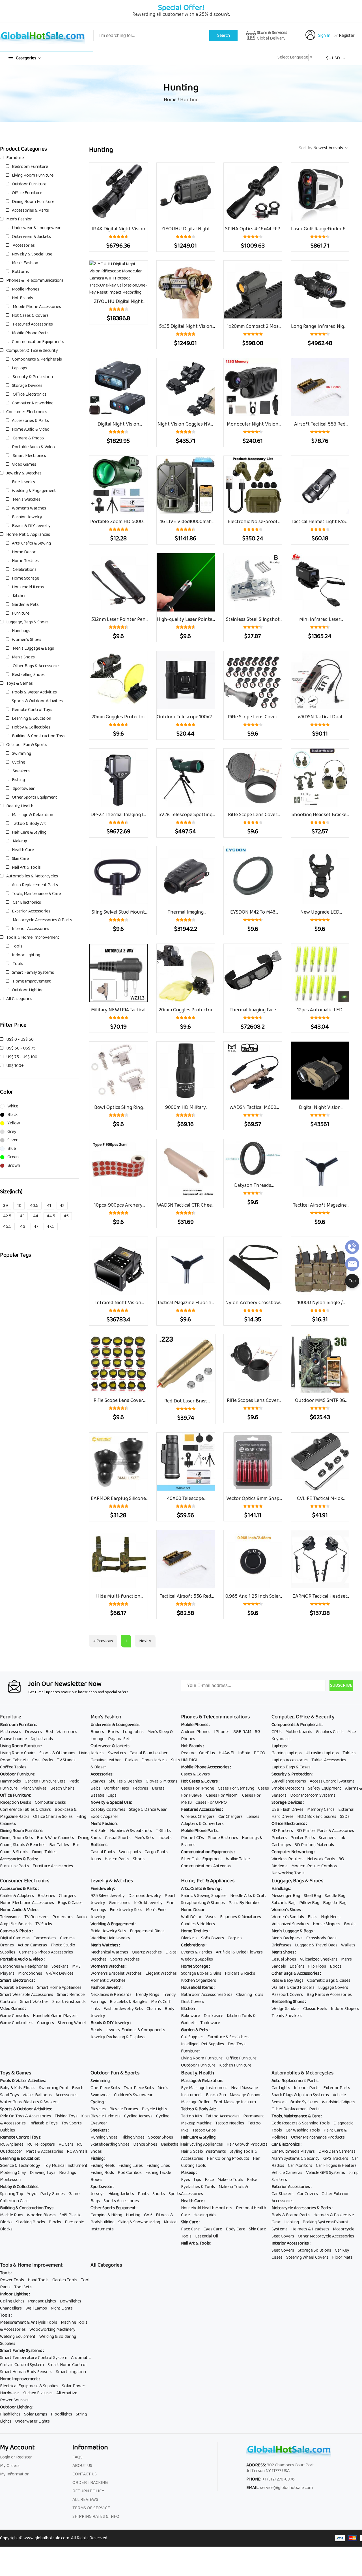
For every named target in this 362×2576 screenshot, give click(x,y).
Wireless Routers (287, 1859)
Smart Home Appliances (59, 1988)
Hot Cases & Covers (30, 316)
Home (170, 100)
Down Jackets (154, 1760)
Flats (313, 1917)
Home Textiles (25, 561)
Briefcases (281, 1945)
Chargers (67, 1896)
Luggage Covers (333, 1988)
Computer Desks (50, 1802)
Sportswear (23, 789)
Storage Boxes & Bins (201, 1973)
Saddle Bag (335, 1896)
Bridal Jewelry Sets (108, 1931)
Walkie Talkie (238, 1859)
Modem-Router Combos (314, 1866)
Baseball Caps (104, 1795)
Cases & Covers (195, 1774)
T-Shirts (163, 1831)
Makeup (20, 841)
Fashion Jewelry (27, 517)
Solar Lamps (36, 2414)
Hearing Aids (205, 2215)
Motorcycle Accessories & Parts (42, 920)
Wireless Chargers (198, 1817)
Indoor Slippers (345, 2009)
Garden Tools (65, 2280)
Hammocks (10, 1781)
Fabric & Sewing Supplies (204, 1896)
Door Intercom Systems (313, 1795)
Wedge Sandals (285, 2009)
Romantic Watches (108, 1980)
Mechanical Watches (109, 1952)
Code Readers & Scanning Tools (301, 2123)
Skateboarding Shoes (110, 2144)
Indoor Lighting (26, 955)
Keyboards (282, 1739)
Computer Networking (33, 403)
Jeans (96, 1859)
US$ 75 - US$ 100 (22, 1057)
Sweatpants (130, 1852)
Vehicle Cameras (287, 2173)
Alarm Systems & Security (296, 2158)
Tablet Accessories (329, 1760)
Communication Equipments (38, 342)
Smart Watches (34, 2002)
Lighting (292, 2222)
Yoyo (32, 2194)
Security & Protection (32, 377)
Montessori (11, 2180)
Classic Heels (315, 2009)
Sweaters (117, 1753)
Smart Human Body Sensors (26, 2372)
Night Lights (62, 2308)
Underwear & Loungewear (36, 228)
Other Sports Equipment (35, 797)
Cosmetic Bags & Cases (329, 1980)
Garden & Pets (25, 605)
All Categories (19, 999)
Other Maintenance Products (318, 2137)
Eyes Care (213, 2229)
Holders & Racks (240, 1973)
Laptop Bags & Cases (291, 1767)
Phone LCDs (192, 1838)
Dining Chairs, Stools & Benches (45, 1841)
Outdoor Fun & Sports (27, 745)
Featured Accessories (32, 324)
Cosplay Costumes (108, 1810)
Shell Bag (312, 1896)
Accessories (23, 245)
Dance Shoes (145, 2144)
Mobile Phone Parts (30, 333)
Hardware (9, 2393)
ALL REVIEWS (85, 2500)
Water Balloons (37, 2095)
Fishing (18, 780)
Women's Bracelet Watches (116, 1973)
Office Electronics (29, 394)
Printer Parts (303, 1838)
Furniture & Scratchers (228, 2037)
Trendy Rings (147, 1995)
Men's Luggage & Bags (33, 648)
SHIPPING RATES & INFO (96, 2517)
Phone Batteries (223, 1838)
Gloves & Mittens (161, 1781)
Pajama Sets (120, 1739)
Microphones (30, 1973)
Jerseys (98, 2194)
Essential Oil (207, 2236)
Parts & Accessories (45, 2151)
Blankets (189, 1938)
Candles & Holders (198, 1924)
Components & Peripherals (37, 359)
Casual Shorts (118, 1838)
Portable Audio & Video (33, 447)
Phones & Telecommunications (35, 280)
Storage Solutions (314, 2250)
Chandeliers (11, 2308)
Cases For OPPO (211, 1802)
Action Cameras (32, 1945)
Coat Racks (43, 1760)
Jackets (97, 1753)
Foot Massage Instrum (235, 2102)
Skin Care (20, 859)
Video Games (24, 464)
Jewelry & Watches (24, 473)
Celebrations (24, 570)
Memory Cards (321, 1810)
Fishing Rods (102, 2173)
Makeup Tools (230, 2180)
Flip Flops (317, 1966)
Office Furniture (27, 193)
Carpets (235, 1938)
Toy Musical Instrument (66, 2166)
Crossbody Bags (321, 1938)
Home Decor (24, 552)
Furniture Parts (14, 1866)
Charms (154, 2009)
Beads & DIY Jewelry (31, 526)
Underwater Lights (32, 2421)
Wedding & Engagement (34, 491)
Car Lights (281, 2088)
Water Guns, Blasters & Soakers (29, 2102)
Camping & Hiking (106, 2215)
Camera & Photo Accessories (46, 1952)
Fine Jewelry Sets (126, 1910)
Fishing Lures (131, 2166)
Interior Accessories (31, 929)
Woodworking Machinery (52, 2329)
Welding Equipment (18, 2337)
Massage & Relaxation (33, 815)
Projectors (63, 1917)
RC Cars (66, 2144)
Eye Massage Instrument (204, 2088)
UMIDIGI (189, 1760)
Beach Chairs (62, 1788)
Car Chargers (230, 1817)
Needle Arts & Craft (248, 1896)
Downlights (70, 2301)
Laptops (20, 368)
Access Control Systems (332, 1781)
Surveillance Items (289, 1781)
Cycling (19, 762)
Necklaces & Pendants (111, 1995)
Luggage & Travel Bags (316, 1945)
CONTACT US (85, 2474)
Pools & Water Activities (34, 692)
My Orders (10, 2466)
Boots (350, 1924)
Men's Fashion (19, 219)
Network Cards (321, 1859)
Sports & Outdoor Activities (37, 701)
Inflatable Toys (44, 2123)
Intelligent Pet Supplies (202, 2044)
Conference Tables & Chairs (25, 1810)
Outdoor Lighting (28, 990)
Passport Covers (287, 1995)
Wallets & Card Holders (293, 1988)
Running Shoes (104, 2137)
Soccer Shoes (161, 2137)
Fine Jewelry (24, 482)
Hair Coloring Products (228, 2158)
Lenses (253, 1817)
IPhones (222, 1732)
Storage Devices (27, 386)
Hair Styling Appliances (202, 2144)
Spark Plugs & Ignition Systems (300, 2095)
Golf (148, 2215)
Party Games (52, 2194)
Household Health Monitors (207, 2208)
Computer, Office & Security (32, 351)
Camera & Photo (28, 438)
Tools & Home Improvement (33, 937)
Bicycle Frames (124, 2109)
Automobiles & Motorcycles (32, 876)
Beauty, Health (20, 806)
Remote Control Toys (32, 710)
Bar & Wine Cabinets (55, 1838)
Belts (95, 1788)
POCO (259, 1753)
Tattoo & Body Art (29, 824)
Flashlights (10, 2414)
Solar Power (74, 2386)
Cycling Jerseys (138, 2116)
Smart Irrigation (71, 2372)
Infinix (244, 1753)
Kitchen (19, 596)
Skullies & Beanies (125, 1781)
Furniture (15, 158)
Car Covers (308, 2194)
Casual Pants (103, 1852)
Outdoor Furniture (29, 184)
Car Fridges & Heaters (336, 2166)
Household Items (28, 587)
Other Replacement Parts (296, 2109)
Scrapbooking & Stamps (203, 1903)
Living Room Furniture (33, 175)
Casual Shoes (284, 1959)
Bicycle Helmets (105, 2116)
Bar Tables (59, 1845)
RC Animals (77, 2151)
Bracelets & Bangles (129, 2002)
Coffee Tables (13, 1767)
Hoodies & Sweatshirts (131, 1831)
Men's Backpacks (287, 1938)
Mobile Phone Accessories (36, 307)
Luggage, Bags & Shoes (27, 622)
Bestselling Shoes (28, 675)
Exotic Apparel (104, 1817)
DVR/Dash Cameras (337, 2151)
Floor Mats (342, 2257)
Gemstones (120, 1903)
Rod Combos (130, 2173)
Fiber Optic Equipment (202, 1859)
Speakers (60, 1966)
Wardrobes (67, 1732)
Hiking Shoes (133, 2137)
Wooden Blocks (41, 2215)
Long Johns (133, 1732)
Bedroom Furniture (30, 167)
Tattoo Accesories (223, 2116)
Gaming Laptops (287, 1753)
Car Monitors (300, 2166)
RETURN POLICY (88, 2491)
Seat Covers (283, 2250)
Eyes (186, 2180)
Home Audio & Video (31, 429)
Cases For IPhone (198, 1788)
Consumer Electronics (27, 412)
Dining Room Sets (17, 1838)
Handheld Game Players (55, 2016)
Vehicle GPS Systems (326, 2173)
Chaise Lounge (13, 1739)
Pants (143, 2194)
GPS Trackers (336, 2158)
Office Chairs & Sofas (53, 1817)
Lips (197, 2180)
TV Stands (66, 1760)
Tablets (349, 1753)
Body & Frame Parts (291, 2215)
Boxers (97, 1732)
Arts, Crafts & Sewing (31, 543)
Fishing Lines (158, 2166)
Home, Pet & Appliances (28, 535)
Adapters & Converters (202, 1824)
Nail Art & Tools (26, 867)
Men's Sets (144, 1838)
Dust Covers (193, 2002)
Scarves (98, 1781)
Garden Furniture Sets (45, 1781)
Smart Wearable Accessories (27, 1995)
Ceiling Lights (12, 2301)
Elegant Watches (161, 1973)
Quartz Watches (147, 1952)
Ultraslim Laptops (322, 1753)
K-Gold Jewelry (148, 1903)
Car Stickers (283, 2194)
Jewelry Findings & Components (135, 2030)
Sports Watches (125, 1959)
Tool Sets (23, 2287)
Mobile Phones (26, 289)
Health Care (23, 850)
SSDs (345, 1817)
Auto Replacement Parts (35, 885)
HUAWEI (227, 1753)
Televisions (10, 1917)
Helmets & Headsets (310, 2229)
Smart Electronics (29, 456)
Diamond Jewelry (145, 1896)
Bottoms (20, 272)
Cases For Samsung (236, 1788)
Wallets (348, 1945)
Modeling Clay (13, 2173)
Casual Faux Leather (149, 1753)
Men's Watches (26, 499)
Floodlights (62, 2414)
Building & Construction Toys (39, 736)
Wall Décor (191, 1917)
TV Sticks (44, 1924)
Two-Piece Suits (139, 2088)
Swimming (21, 753)
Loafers (297, 1966)
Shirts (96, 1838)
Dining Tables (44, 1852)
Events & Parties (197, 1952)
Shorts (139, 1859)
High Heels (331, 1917)
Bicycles (98, 2109)
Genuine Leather (106, 1760)
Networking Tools (288, 1873)
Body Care (235, 2229)
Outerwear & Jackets (31, 237)
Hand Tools (38, 2280)
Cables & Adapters (17, 1896)
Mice (352, 1732)
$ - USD (333, 58)
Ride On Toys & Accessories (25, 2116)
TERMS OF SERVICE (91, 2508)
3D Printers (282, 1831)
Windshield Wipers (339, 2102)
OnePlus (207, 1753)
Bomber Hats (117, 1788)
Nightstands (42, 1739)
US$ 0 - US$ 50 (20, 1039)
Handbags (21, 631)
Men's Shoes (23, 657)
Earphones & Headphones (24, 1966)
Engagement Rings (147, 1931)
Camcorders (45, 1938)
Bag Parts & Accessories (329, 1995)
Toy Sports (72, 2123)
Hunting (133, 2215)
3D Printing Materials (314, 1845)
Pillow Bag (309, 1903)
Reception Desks (16, 1802)
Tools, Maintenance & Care (36, 894)
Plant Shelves (34, 1788)
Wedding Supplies (197, 1959)
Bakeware (190, 2016)
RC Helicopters (41, 2144)
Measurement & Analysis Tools (29, 2322)
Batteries (46, 1896)
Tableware (210, 2023)
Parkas (131, 1760)
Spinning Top (12, 2194)
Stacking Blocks (31, 2222)
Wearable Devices (17, 1988)
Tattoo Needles (230, 2123)
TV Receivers (36, 1917)
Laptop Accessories (290, 1760)
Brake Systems (304, 2102)
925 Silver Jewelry (108, 1896)
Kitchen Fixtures (37, 2393)
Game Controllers (17, 2023)
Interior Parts (307, 2088)
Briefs (113, 1732)
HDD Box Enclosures (317, 1817)
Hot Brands (22, 298)
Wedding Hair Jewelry (110, 1938)
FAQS (77, 2457)
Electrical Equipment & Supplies (29, 2386)
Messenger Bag (286, 1896)
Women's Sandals (288, 1917)
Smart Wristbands (69, 2002)
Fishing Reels (103, 2166)
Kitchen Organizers (199, 1980)
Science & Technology (20, 2166)
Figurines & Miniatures (241, 1917)
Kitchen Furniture (235, 2065)
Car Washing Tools (303, 2130)
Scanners (327, 1838)
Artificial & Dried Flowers (239, 1952)
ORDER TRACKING (90, 2483)
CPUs (277, 1732)
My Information (15, 2474)
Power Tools (12, 2280)
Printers (279, 1838)
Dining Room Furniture (33, 202)
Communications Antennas (206, 1866)
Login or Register (16, 2457)
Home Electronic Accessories (27, 1903)
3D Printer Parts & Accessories (325, 1831)
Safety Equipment (325, 1788)
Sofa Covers (213, 1938)
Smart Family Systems (33, 972)
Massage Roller (195, 2102)
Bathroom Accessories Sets (207, 1995)
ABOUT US (82, 2466)
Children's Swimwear (133, 2095)
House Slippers (327, 1924)
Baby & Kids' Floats (18, 2088)
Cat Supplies (192, 2037)
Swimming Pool (54, 2088)
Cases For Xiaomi (222, 1795)
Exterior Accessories (31, 911)
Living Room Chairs (18, 1753)
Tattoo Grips (204, 2130)
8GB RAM (242, 1732)
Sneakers (21, 771)
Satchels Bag (284, 1903)
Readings (68, 2173)
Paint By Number (244, 1903)
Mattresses (11, 1732)
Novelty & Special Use (32, 254)
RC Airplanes (12, 2144)
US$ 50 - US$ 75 (21, 1048)
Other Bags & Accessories (36, 666)
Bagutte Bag (335, 1903)
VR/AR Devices (60, 1973)
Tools (17, 946)
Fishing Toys (66, 2116)
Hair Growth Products (247, 2144)
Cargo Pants (156, 1852)
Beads (96, 2030)
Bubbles (7, 2130)
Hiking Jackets (121, 2194)
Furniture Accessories (53, 1866)
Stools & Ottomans (57, 1753)
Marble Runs (12, 2215)
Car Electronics (26, 902)
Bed (49, 1732)
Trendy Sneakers (287, 2016)
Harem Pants (117, 1859)
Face (209, 2180)
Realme (188, 1753)
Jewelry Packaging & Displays (118, 2037)
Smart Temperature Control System (34, 2358)
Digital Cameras (15, 1938)
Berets (158, 1788)
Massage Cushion (246, 2095)
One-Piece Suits (105, 2088)
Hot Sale (98, 1831)
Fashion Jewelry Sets (123, 2009)
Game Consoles (15, 2016)
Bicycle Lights (154, 2109)
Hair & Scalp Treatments (203, 2151)
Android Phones (196, 1732)
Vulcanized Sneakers (290, 1924)
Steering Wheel (72, 2023)
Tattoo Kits (191, 2116)
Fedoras (140, 1788)
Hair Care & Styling (29, 832)
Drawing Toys (43, 2173)
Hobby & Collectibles (31, 727)
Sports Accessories (121, 2201)
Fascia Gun (216, 2095)
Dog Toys (237, 2044)
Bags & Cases (70, 1903)
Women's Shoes (27, 640)
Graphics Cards (330, 1732)
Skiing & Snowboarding (139, 2222)
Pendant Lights (42, 2301)
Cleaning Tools (250, 1995)
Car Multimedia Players (293, 2151)
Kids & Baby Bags (287, 1980)
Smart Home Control (67, 2365)
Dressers (33, 1732)
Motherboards (299, 1732)
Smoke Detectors (288, 1788)
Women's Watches (29, 508)
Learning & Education (32, 718)
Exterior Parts (337, 2088)
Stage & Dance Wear (148, 1810)
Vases (211, 1917)
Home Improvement (31, 981)
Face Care (190, 2229)
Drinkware (213, 2016)
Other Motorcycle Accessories (326, 2236)
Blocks (55, 2222)
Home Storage (25, 578)
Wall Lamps (36, 2308)
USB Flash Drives (287, 1810)
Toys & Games (20, 683)
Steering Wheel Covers (307, 2257)
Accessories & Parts (30, 210)
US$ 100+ (15, 1066)
